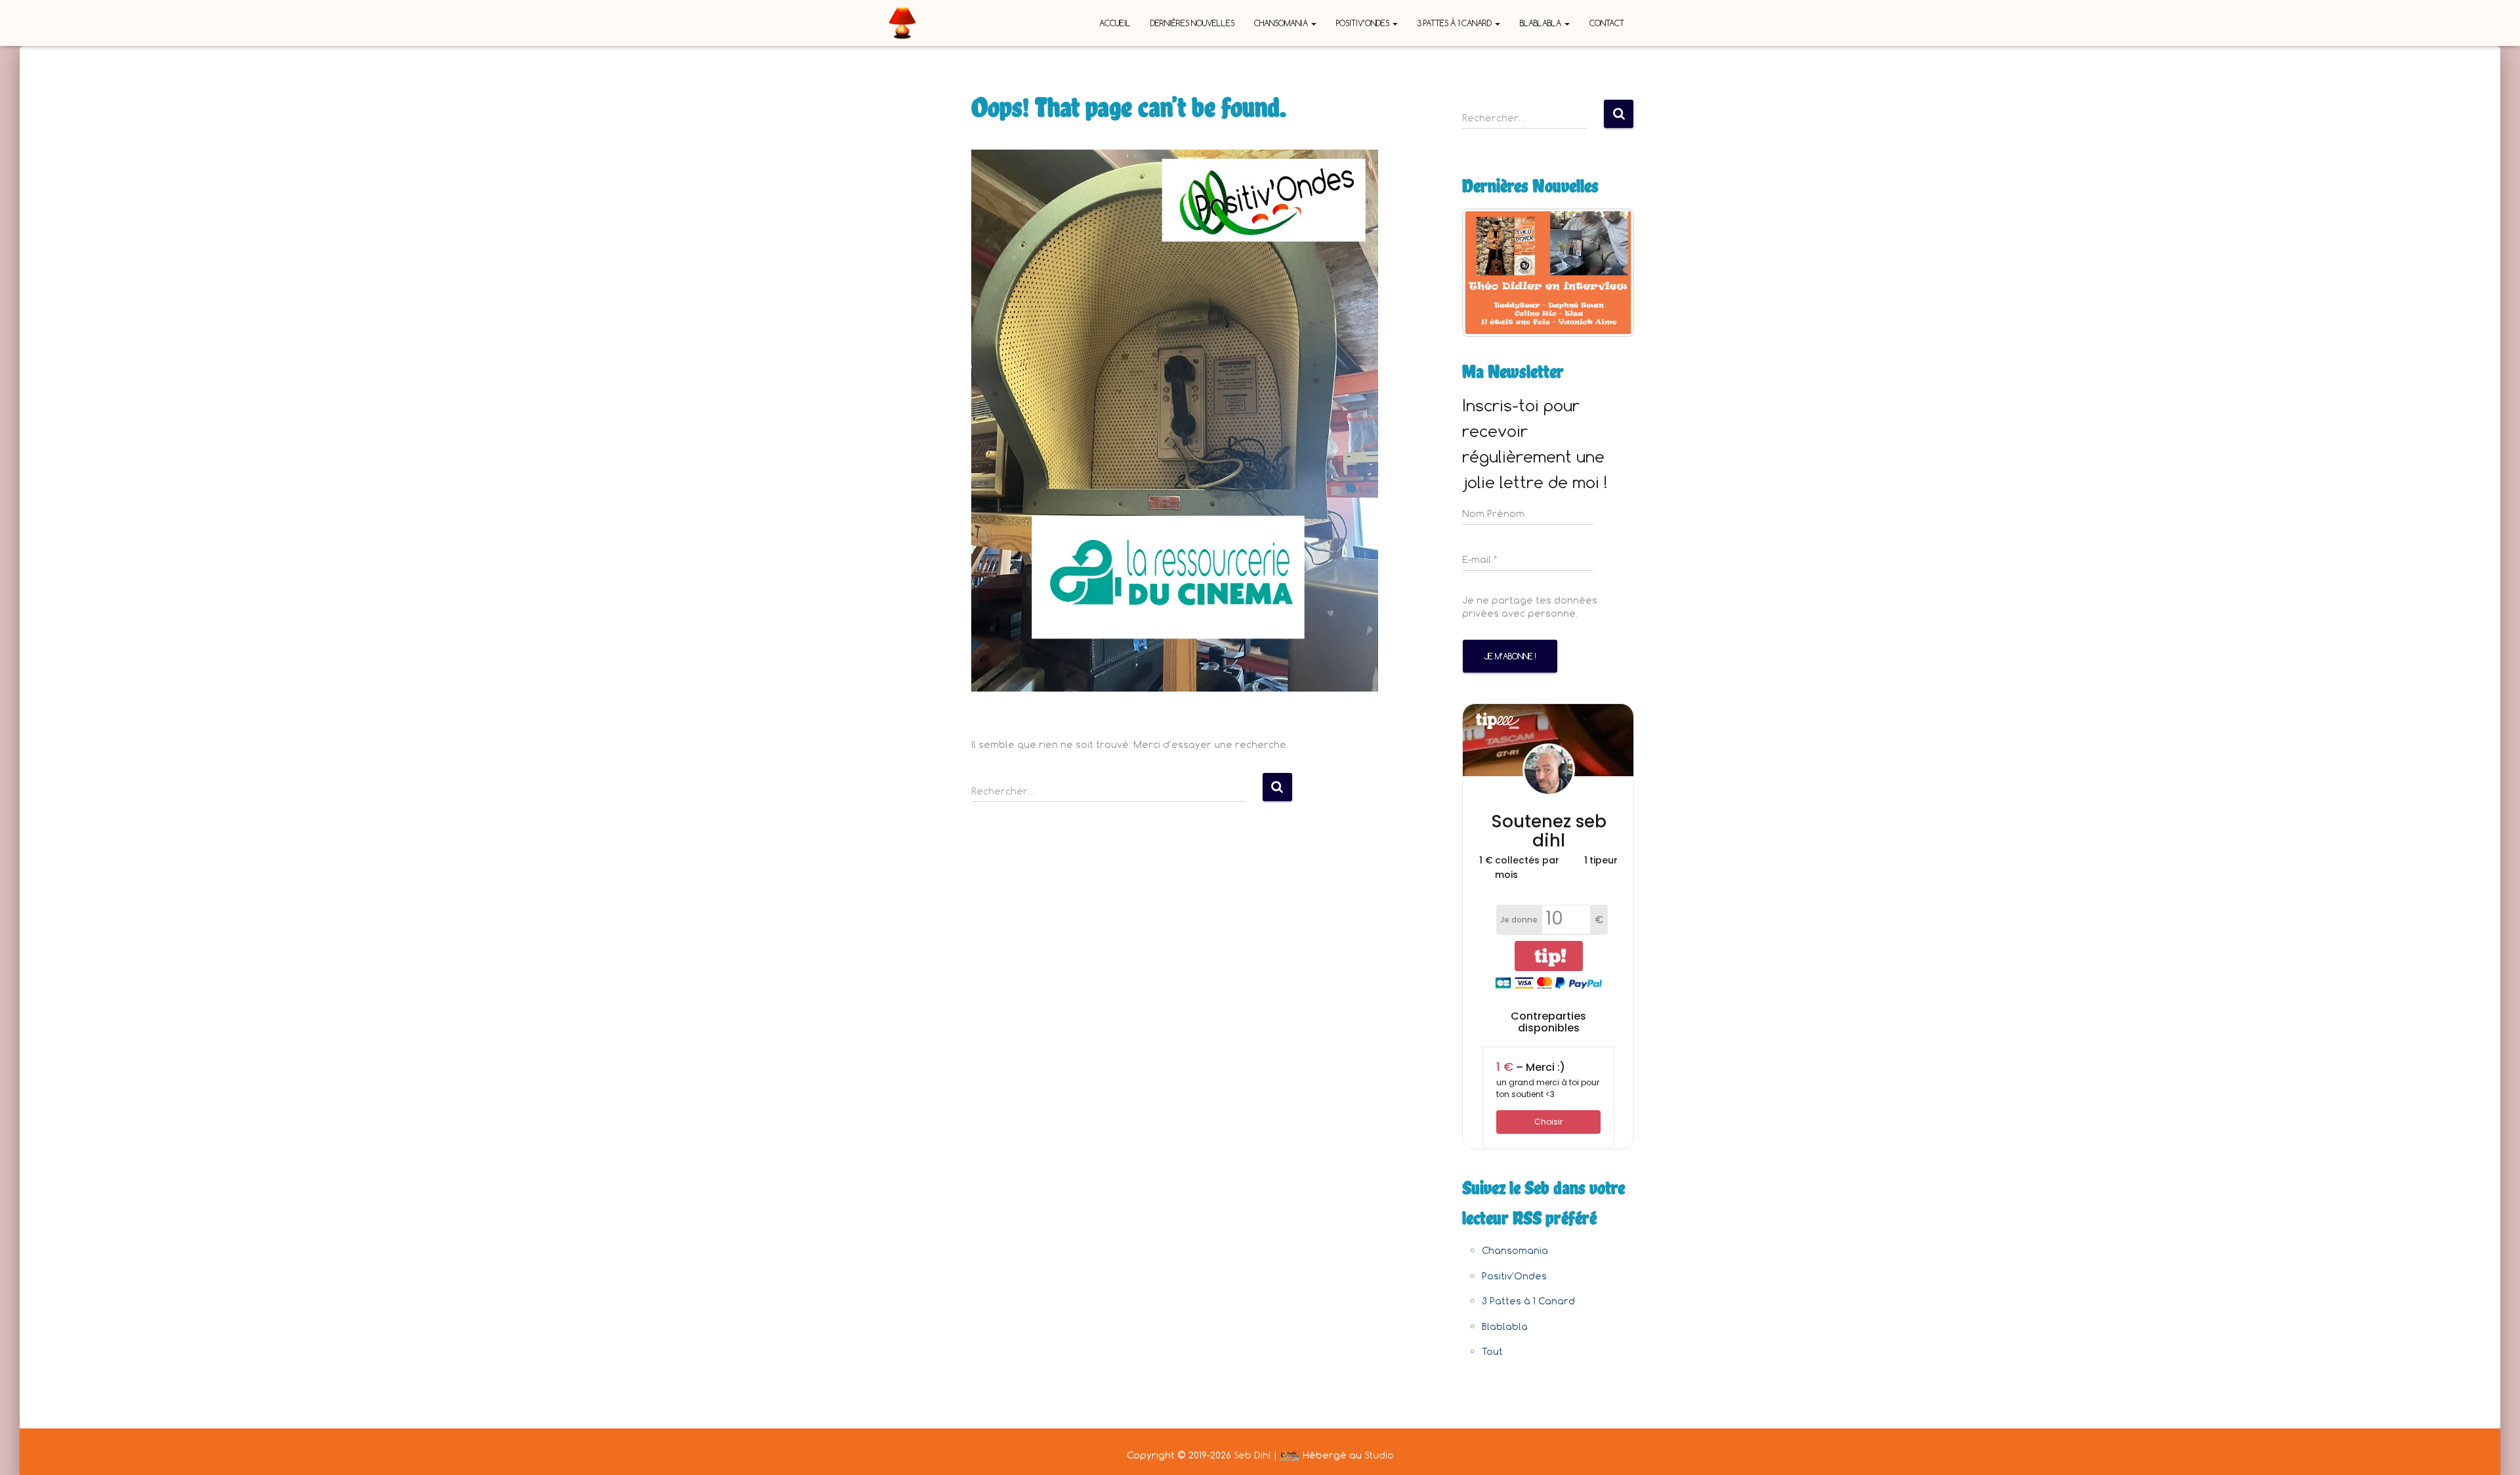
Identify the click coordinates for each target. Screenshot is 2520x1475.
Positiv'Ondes (1514, 1276)
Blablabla (1542, 23)
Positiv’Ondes (1364, 23)
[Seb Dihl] (902, 23)
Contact (1607, 23)
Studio (1379, 1455)
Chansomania (1282, 23)
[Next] (1606, 272)
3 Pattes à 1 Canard (1456, 23)
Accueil (1115, 23)
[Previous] (1490, 272)
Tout (1492, 1351)
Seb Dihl (1252, 1455)
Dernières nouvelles (1192, 23)
